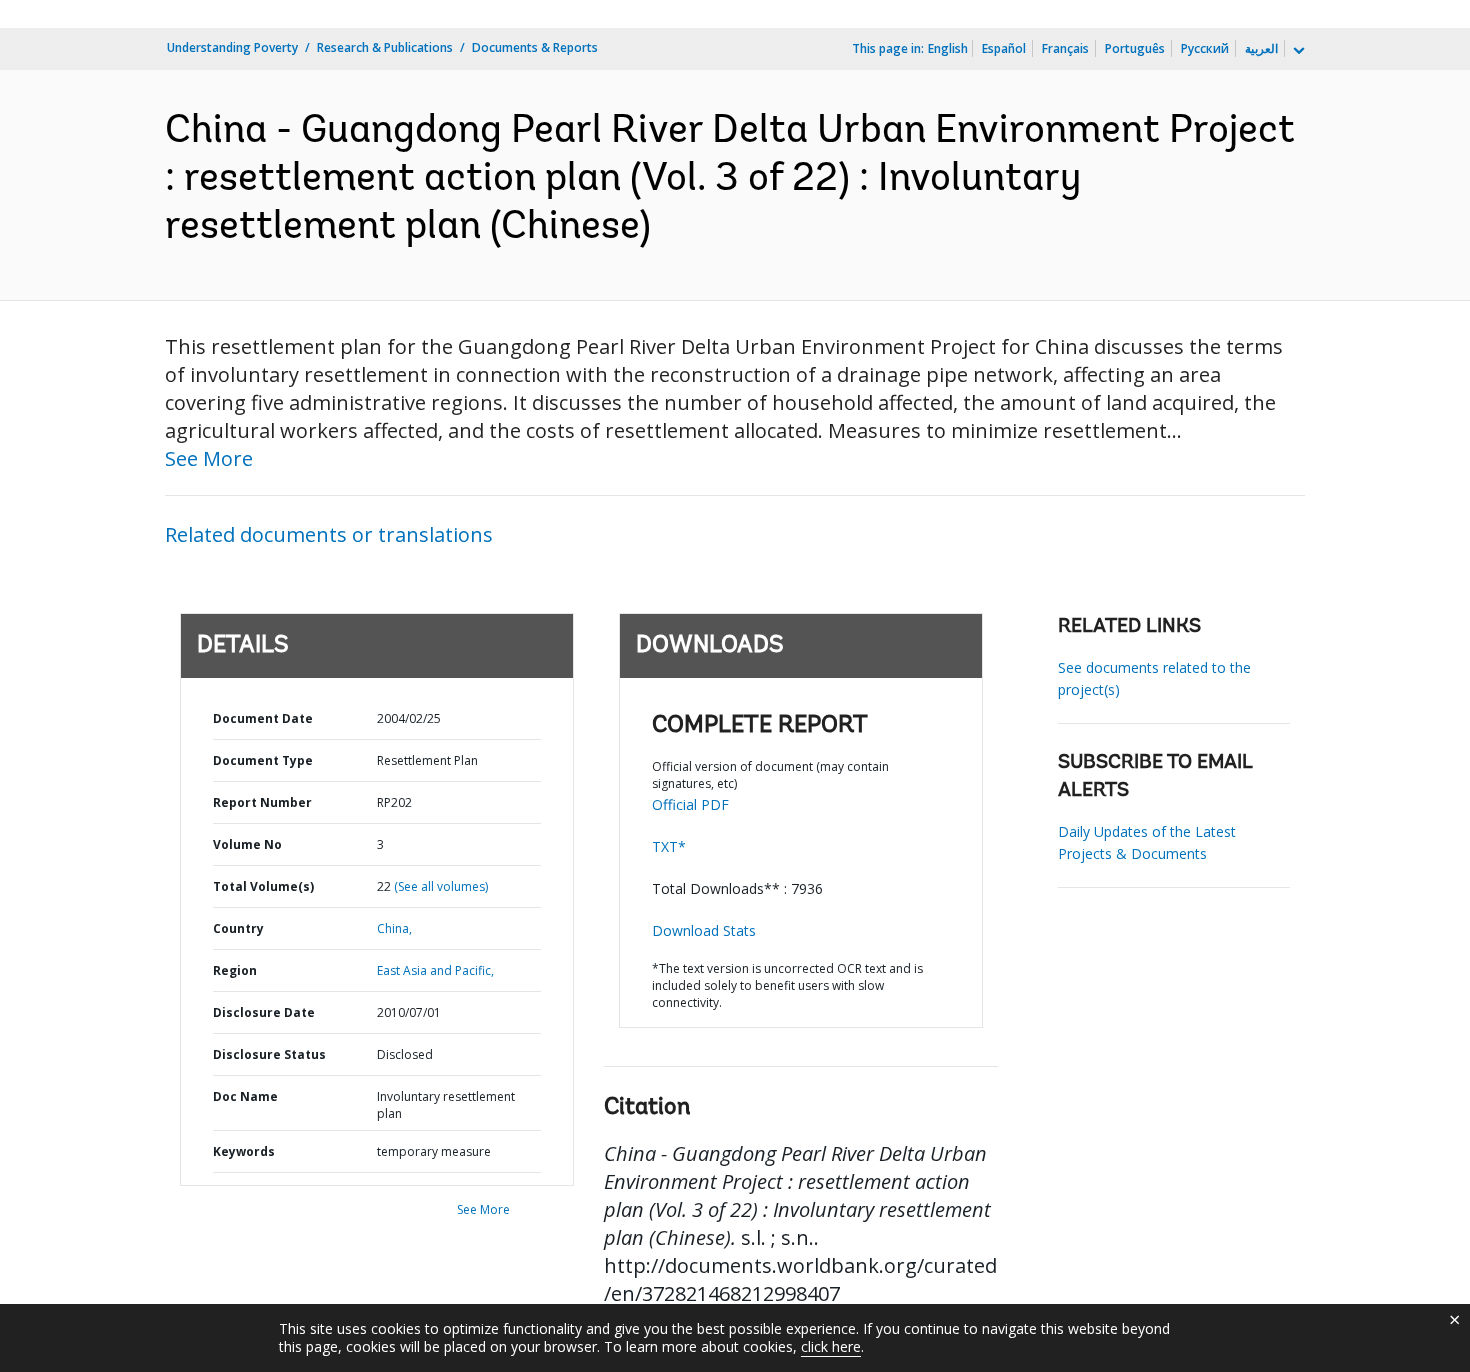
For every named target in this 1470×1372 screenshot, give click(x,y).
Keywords (244, 1151)
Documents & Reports (535, 47)
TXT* (669, 846)
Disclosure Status (269, 1054)
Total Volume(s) (263, 886)
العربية (1261, 48)
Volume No (247, 844)
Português (1135, 48)
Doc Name (245, 1096)
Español (1004, 48)
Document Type (263, 760)
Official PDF (690, 804)
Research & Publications (385, 47)
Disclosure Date (264, 1012)
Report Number (262, 802)
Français (1065, 48)
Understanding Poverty (232, 47)
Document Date (263, 718)
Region (235, 970)
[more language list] (1297, 51)
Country (238, 928)
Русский (1205, 48)
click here (831, 1346)
